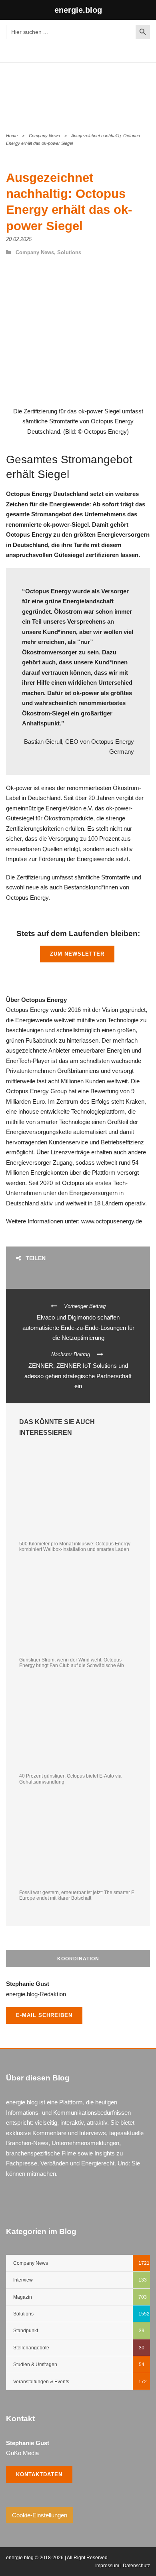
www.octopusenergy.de (112, 1221)
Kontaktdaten (39, 2474)
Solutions (69, 252)
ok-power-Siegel (66, 524)
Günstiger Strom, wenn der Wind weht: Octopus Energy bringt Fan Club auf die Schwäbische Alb (72, 1663)
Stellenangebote (31, 2348)
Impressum (107, 2566)
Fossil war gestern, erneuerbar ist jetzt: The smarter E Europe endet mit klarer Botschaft (77, 1895)
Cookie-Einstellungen (40, 2515)
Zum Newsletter (77, 954)
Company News (44, 136)
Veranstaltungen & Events (41, 2382)
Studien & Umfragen (35, 2365)
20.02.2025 (19, 239)
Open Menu (141, 92)
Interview (23, 2280)
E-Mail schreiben (44, 2015)
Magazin (23, 2297)
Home (12, 136)
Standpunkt (26, 2331)
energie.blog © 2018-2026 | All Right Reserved (57, 2558)
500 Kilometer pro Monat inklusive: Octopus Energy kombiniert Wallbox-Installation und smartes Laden (75, 1547)
